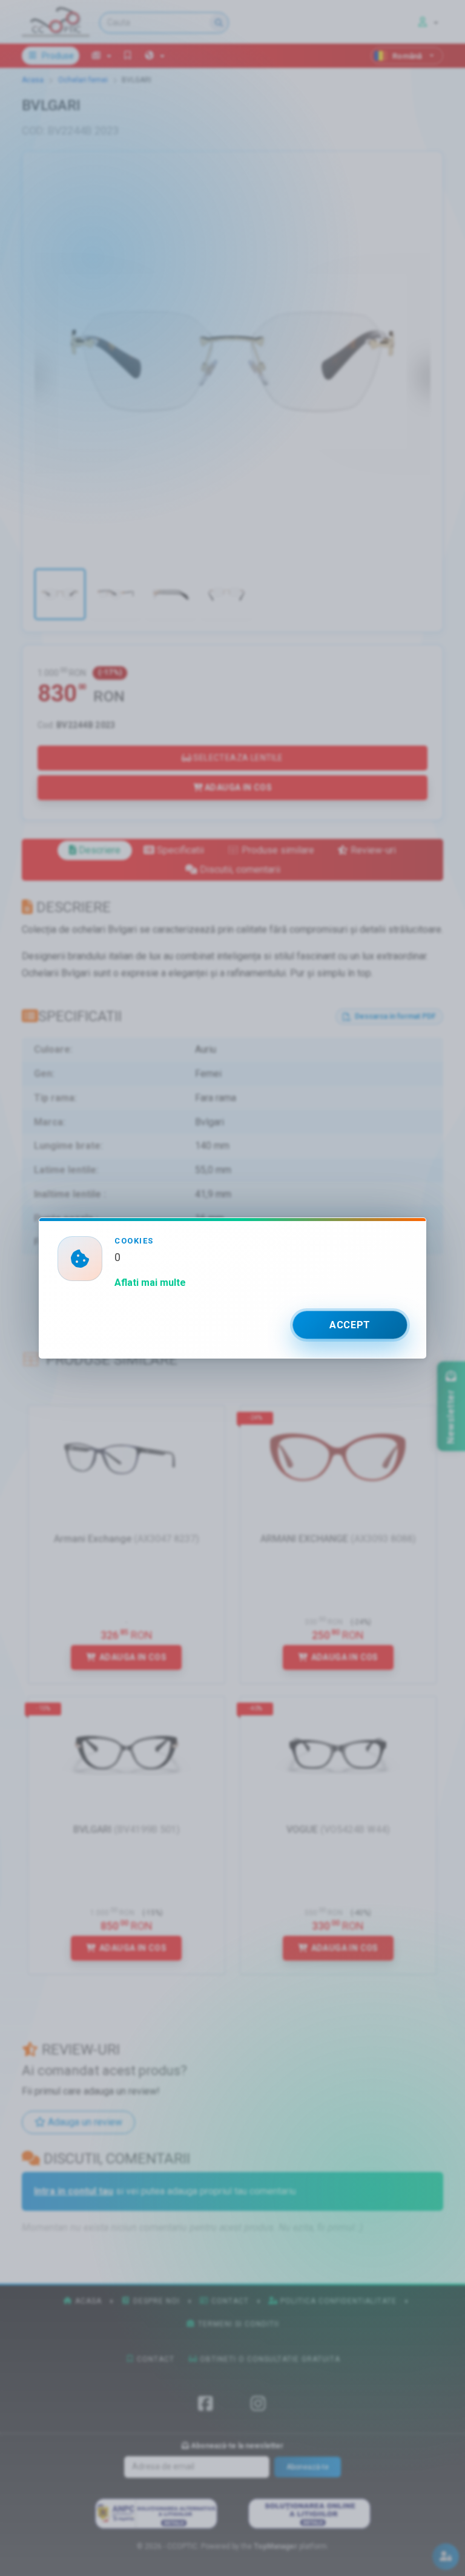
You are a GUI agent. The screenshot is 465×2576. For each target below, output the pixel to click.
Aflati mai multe (150, 1283)
